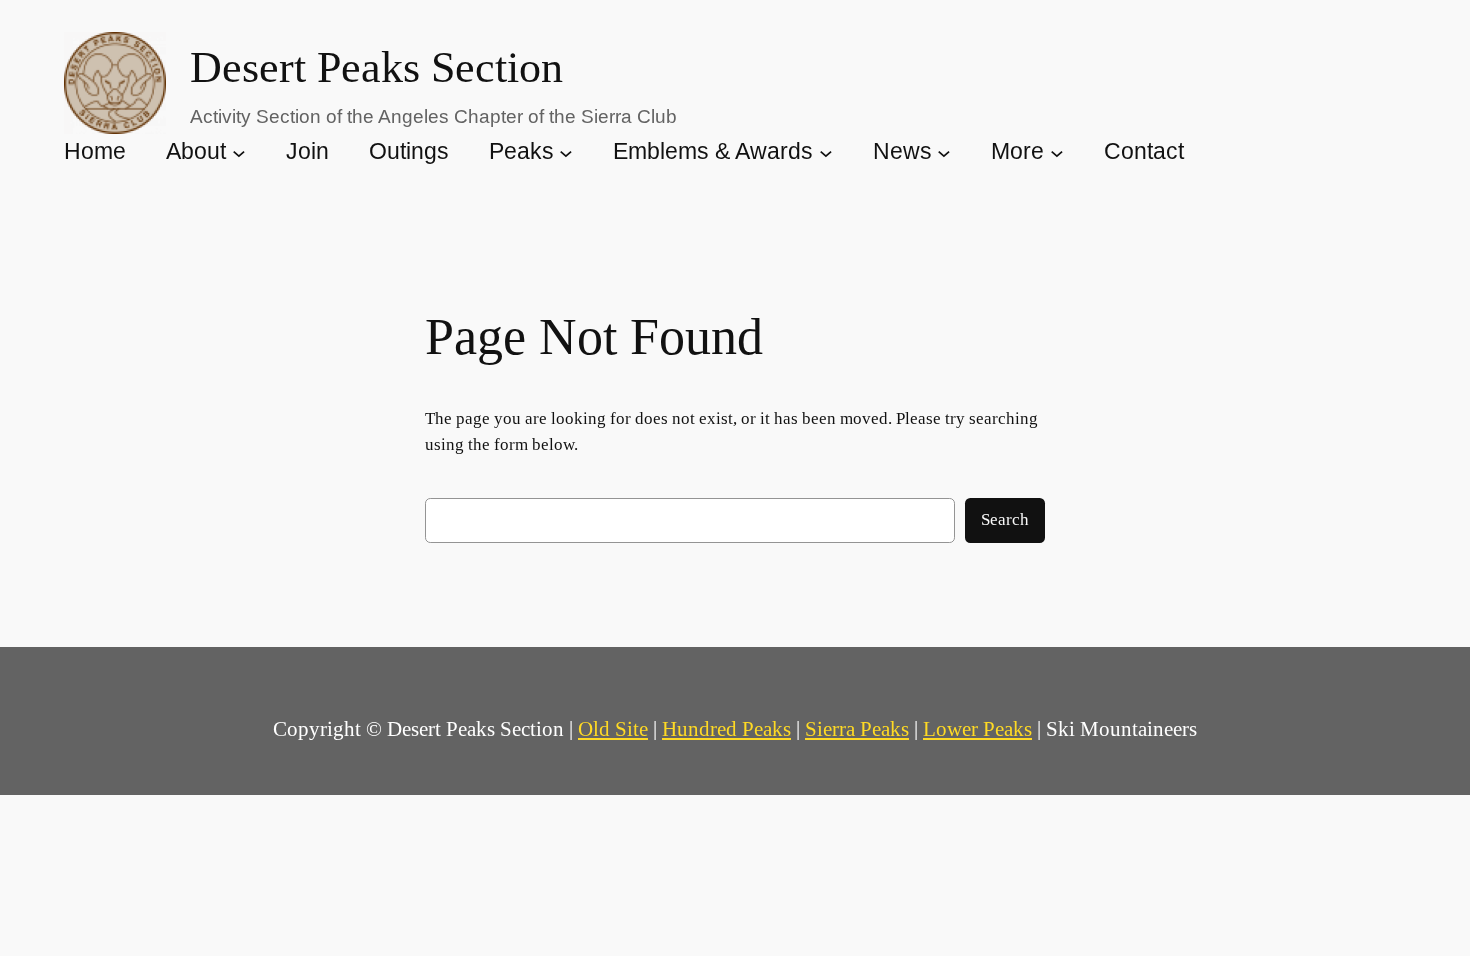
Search (1005, 519)
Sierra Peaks (857, 728)
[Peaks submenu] (566, 152)
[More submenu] (1057, 152)
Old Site (613, 728)
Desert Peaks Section (376, 67)
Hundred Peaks (726, 728)
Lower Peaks (977, 728)
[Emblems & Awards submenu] (826, 152)
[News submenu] (944, 152)
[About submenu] (239, 152)
